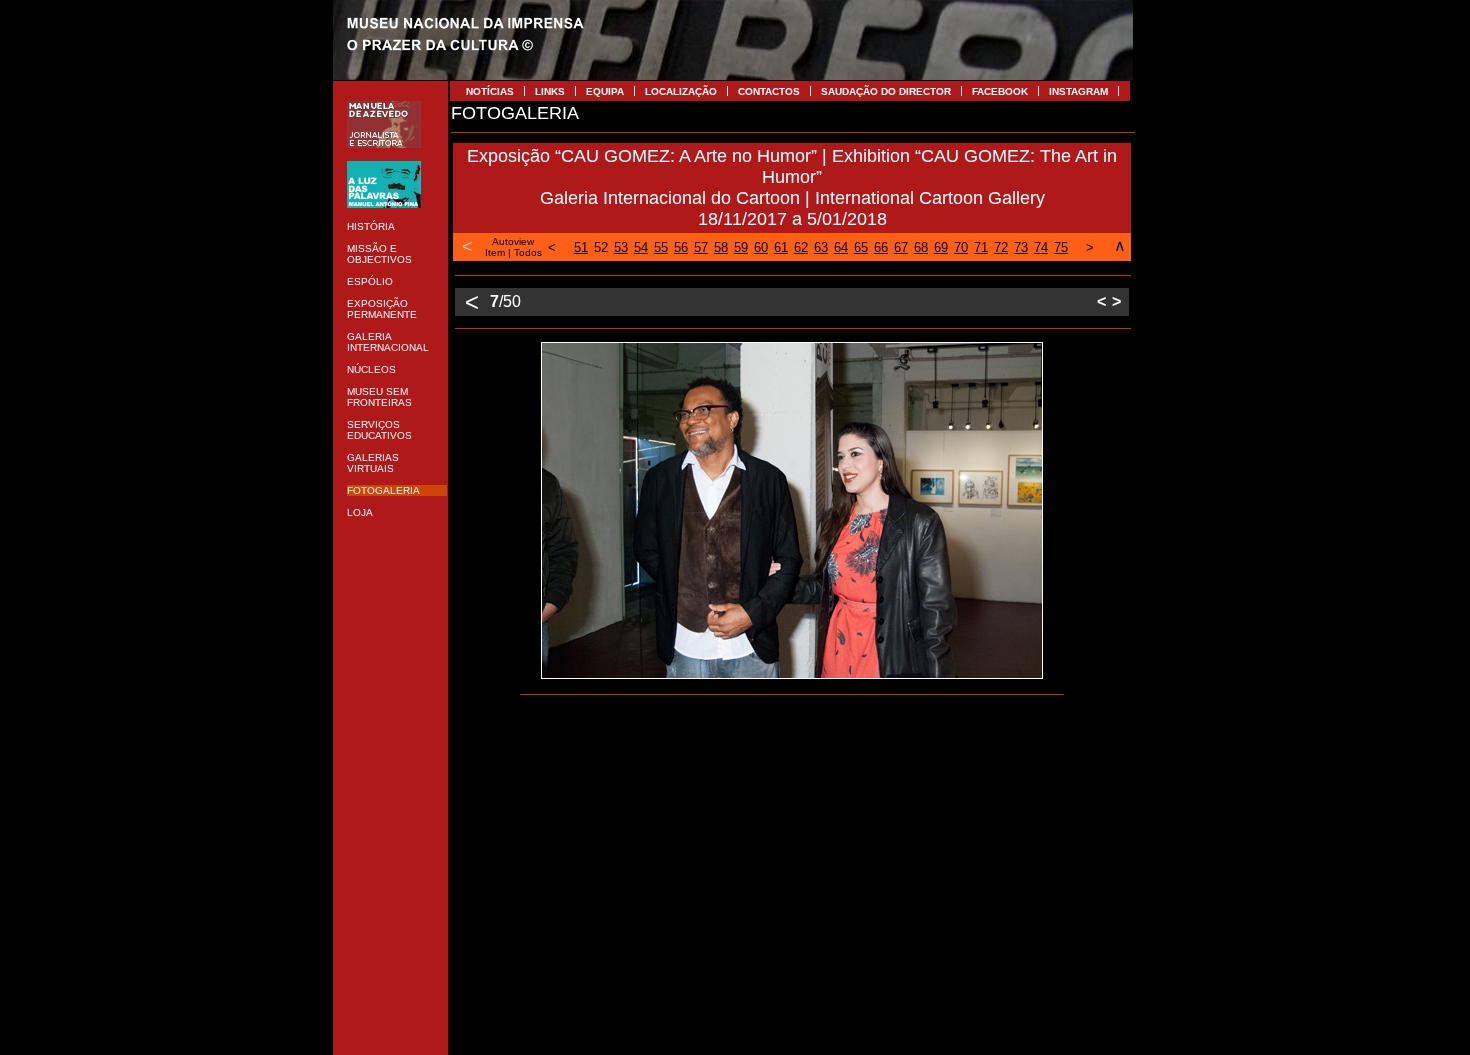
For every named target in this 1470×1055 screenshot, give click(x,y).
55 (661, 247)
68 (921, 247)
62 (801, 247)
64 (841, 247)
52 (601, 247)
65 (861, 247)
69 (941, 247)
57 (701, 247)
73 (1021, 247)
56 (681, 247)
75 (1061, 247)
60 (761, 247)
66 (881, 247)
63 (821, 247)
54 (641, 247)
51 (581, 247)
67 (901, 247)
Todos (528, 252)
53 (621, 247)
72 (1001, 247)
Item (495, 252)
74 (1041, 247)
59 (741, 247)
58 (721, 247)
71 (981, 247)
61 (781, 247)
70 (961, 247)
